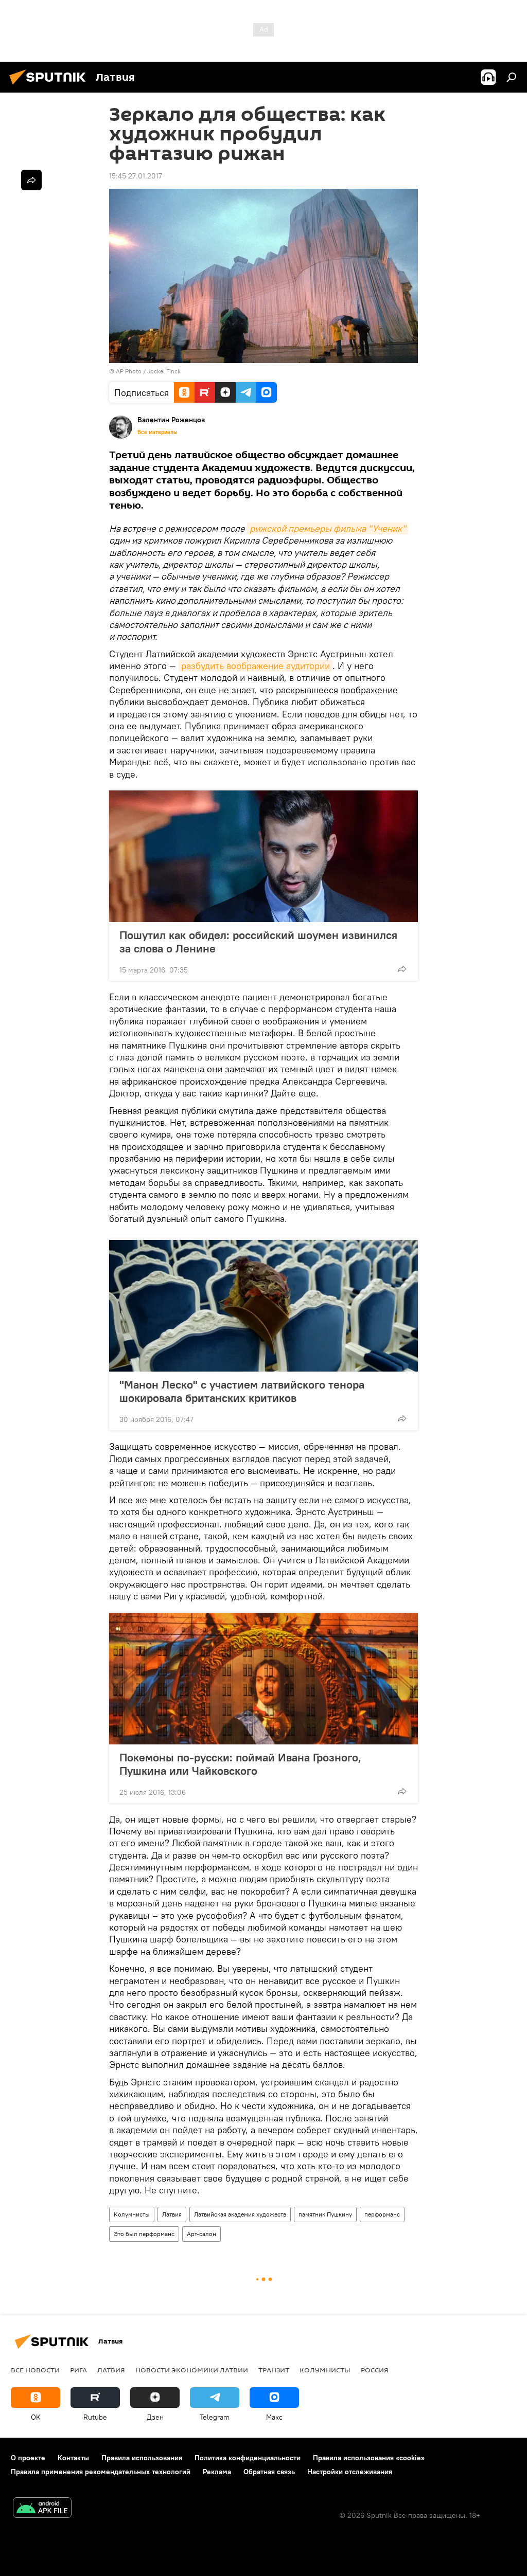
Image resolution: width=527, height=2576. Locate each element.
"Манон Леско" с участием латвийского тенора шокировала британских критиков (242, 1391)
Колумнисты (132, 2214)
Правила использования (142, 2458)
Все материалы (157, 432)
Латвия (172, 2214)
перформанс (382, 2214)
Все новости (35, 2370)
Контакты (73, 2458)
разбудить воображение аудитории (256, 666)
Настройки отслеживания (350, 2472)
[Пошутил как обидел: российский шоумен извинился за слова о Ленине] (263, 856)
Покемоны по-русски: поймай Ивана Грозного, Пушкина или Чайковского (240, 1764)
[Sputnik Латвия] (50, 86)
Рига (78, 2370)
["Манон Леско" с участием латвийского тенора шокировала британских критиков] (263, 1306)
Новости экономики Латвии (192, 2370)
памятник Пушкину (325, 2214)
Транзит (274, 2370)
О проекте (28, 2458)
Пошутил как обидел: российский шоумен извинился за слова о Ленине (258, 942)
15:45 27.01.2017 (136, 176)
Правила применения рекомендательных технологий (101, 2472)
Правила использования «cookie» (369, 2458)
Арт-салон (201, 2234)
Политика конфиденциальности (248, 2458)
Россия (375, 2370)
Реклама (217, 2472)
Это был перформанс (144, 2234)
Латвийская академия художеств (240, 2214)
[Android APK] (42, 2509)
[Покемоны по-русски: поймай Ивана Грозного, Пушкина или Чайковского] (263, 1679)
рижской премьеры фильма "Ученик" (328, 528)
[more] (402, 969)
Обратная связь (269, 2472)
